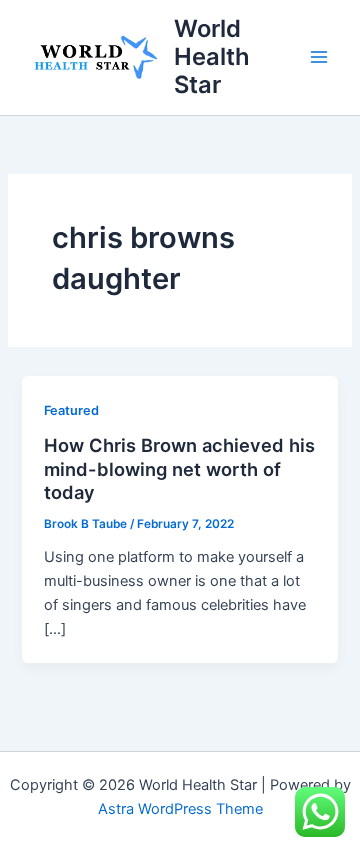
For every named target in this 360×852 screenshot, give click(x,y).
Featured (71, 410)
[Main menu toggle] (319, 57)
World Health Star (212, 57)
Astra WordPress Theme (180, 809)
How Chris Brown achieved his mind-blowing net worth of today (179, 468)
